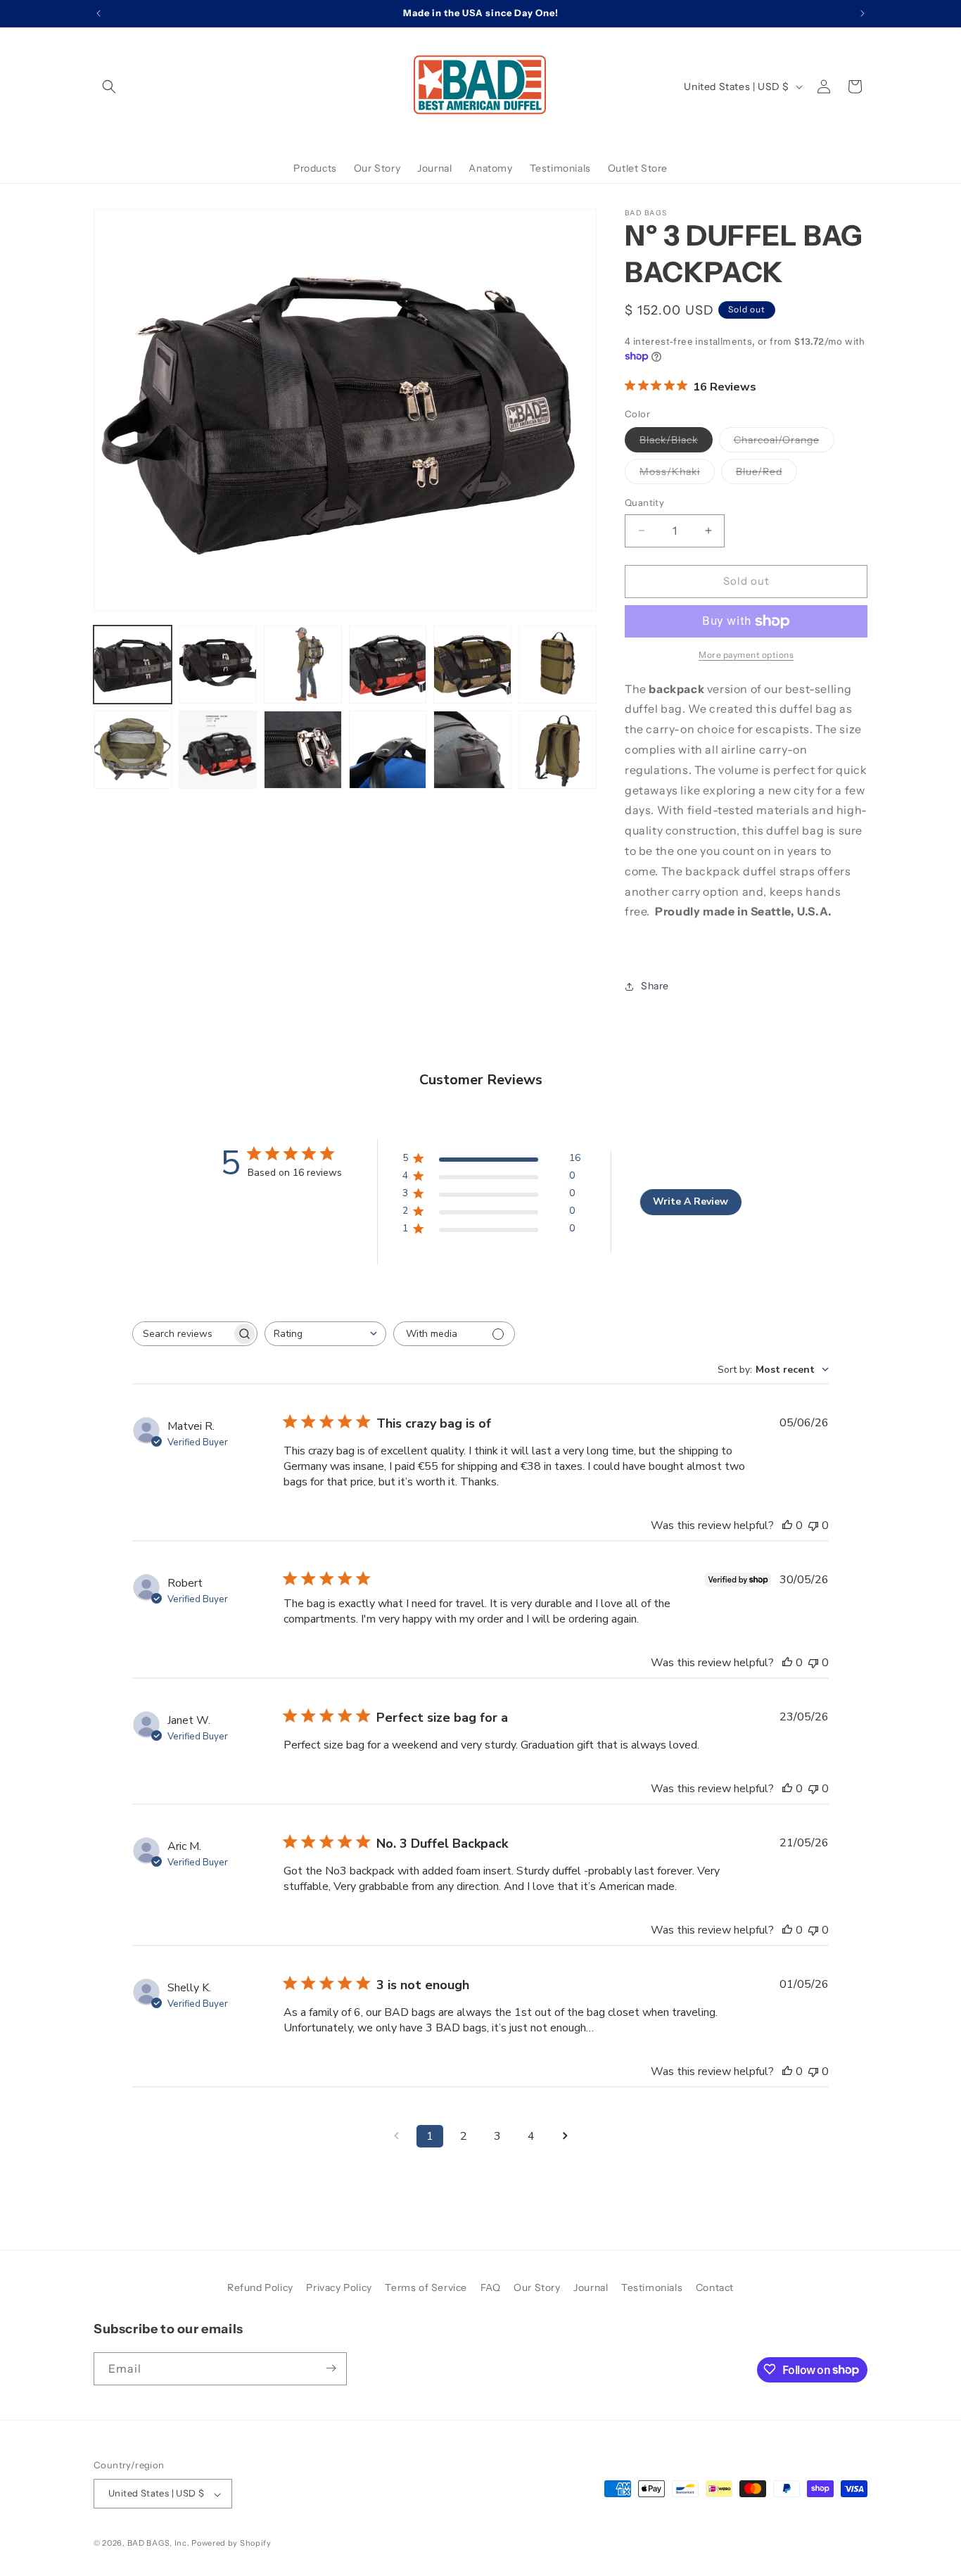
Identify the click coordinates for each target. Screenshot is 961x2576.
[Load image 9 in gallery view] (303, 750)
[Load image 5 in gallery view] (472, 665)
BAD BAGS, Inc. (159, 2544)
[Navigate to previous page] (396, 2136)
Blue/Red (766, 474)
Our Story (537, 2288)
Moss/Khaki (677, 474)
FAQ (491, 2288)
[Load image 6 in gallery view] (558, 665)
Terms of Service (426, 2288)
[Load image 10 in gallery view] (388, 750)
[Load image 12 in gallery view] (558, 750)
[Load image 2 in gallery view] (218, 665)
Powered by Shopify (231, 2544)
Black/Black (676, 443)
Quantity (644, 502)
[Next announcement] (863, 13)
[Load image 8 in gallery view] (218, 750)
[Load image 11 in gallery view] (472, 750)
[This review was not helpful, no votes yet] (813, 1525)
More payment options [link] (746, 655)
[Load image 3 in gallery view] (303, 665)
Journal (591, 2288)
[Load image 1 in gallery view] (133, 665)
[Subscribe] (331, 2368)
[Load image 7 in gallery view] (133, 750)
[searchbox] (182, 1334)
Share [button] (655, 986)
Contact (715, 2288)
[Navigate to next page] (565, 2136)
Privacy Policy (339, 2288)
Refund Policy (260, 2288)
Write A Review (690, 1201)
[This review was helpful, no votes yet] (787, 1525)
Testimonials (652, 2288)
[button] (109, 87)
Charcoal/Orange (784, 443)
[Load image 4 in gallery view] (388, 665)
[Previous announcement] (98, 13)
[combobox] (325, 1334)
